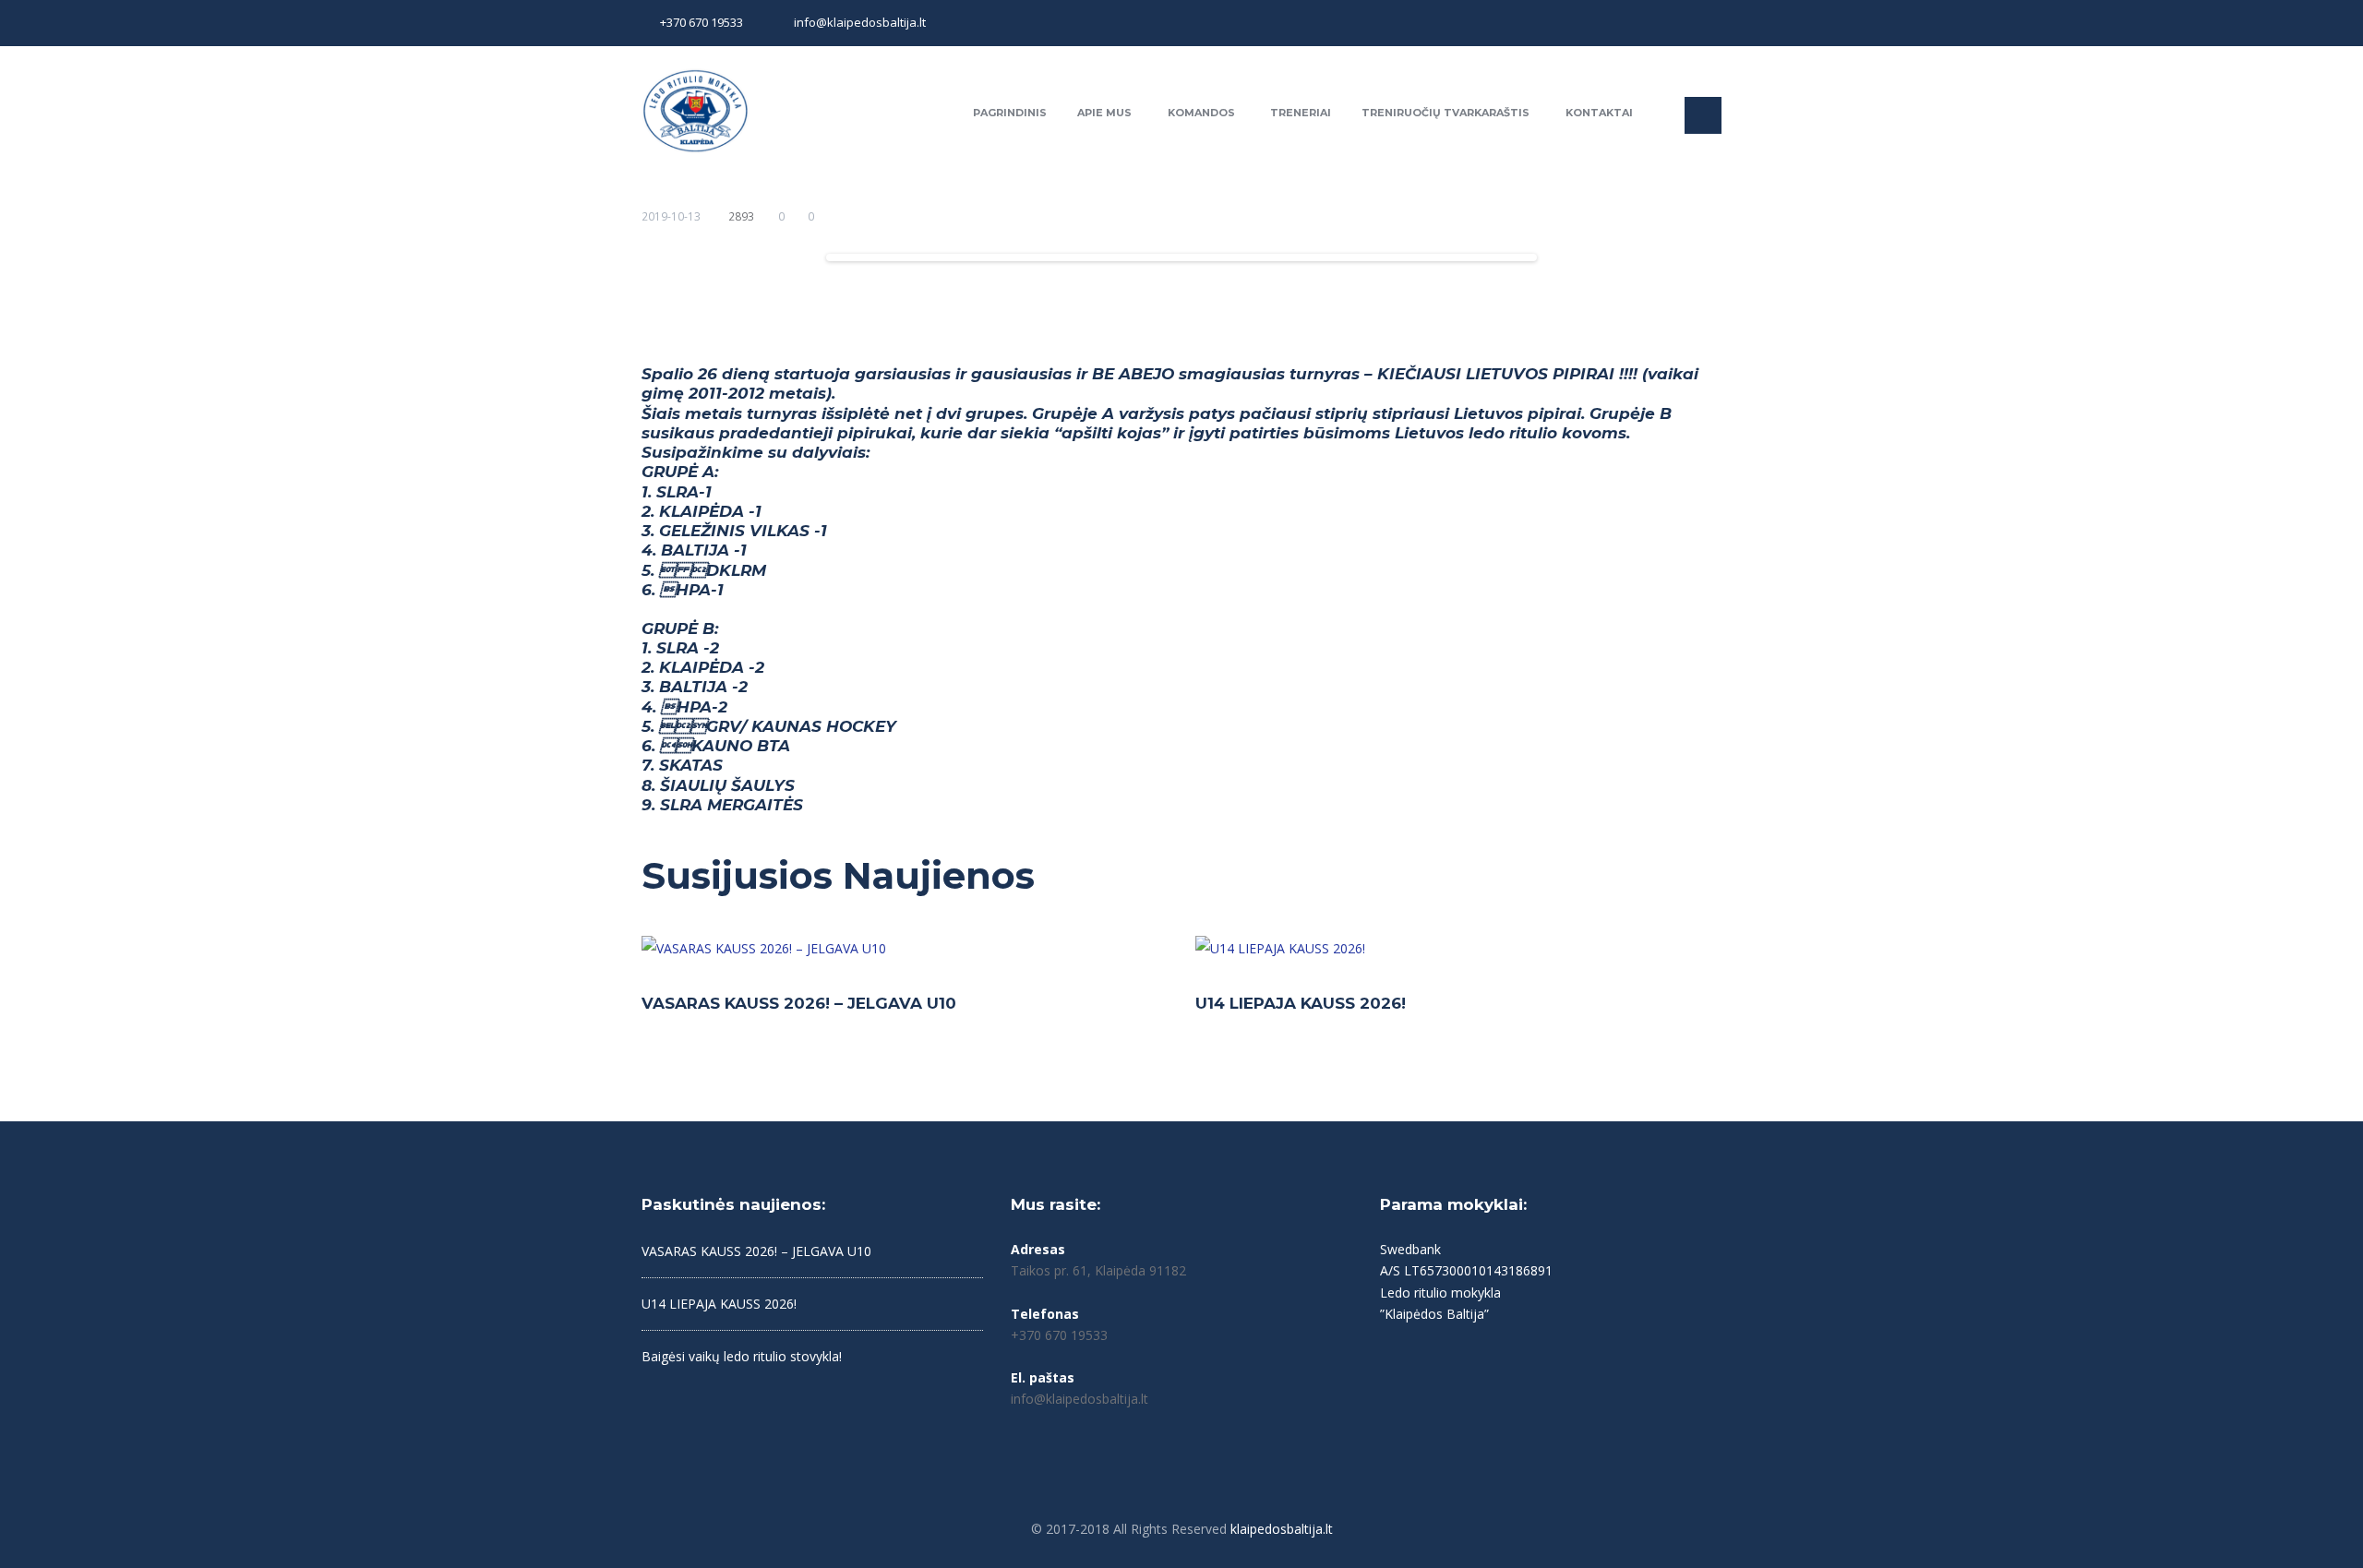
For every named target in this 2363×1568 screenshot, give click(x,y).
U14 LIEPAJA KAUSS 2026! (1301, 1003)
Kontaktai (1599, 113)
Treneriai (1301, 113)
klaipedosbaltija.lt (1282, 1529)
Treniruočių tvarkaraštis (1445, 113)
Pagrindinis (1010, 113)
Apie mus (1104, 113)
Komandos (1201, 113)
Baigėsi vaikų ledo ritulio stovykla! (742, 1356)
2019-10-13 (671, 216)
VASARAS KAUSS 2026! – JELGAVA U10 (799, 1003)
